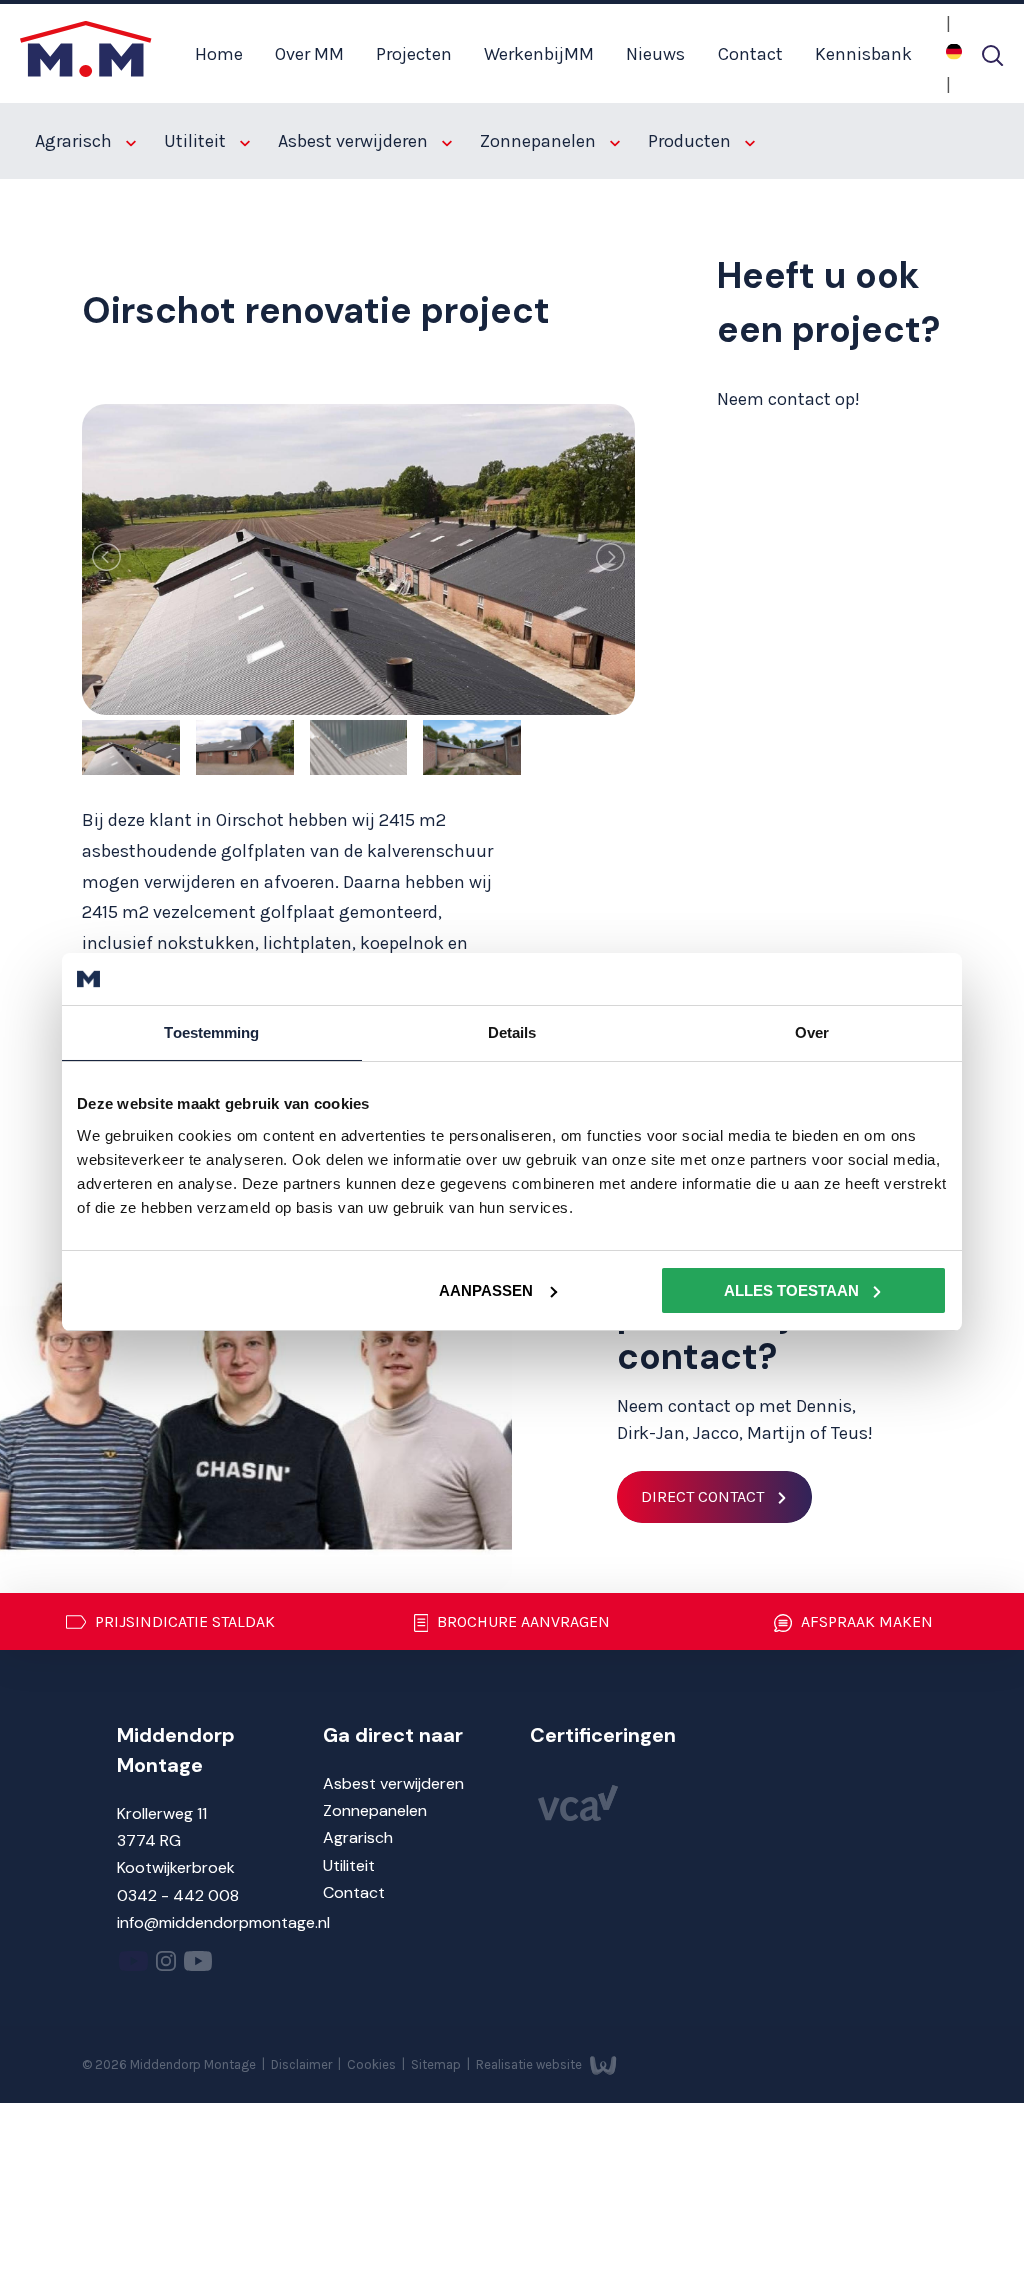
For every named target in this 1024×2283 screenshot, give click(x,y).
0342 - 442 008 (178, 1895)
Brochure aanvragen (521, 1621)
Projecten (414, 54)
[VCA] (578, 1815)
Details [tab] (512, 1032)
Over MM (309, 54)
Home (219, 54)
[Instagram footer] (166, 1965)
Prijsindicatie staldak (183, 1621)
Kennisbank (863, 54)
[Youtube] (133, 1965)
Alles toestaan (791, 1289)
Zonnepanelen (540, 141)
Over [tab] (812, 1032)
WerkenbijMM (539, 54)
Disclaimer (303, 2063)
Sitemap (437, 2063)
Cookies (373, 2063)
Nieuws (655, 54)
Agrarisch (75, 141)
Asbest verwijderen (355, 141)
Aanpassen (486, 1289)
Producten (691, 141)
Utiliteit (197, 141)
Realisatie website (530, 2063)
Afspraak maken (865, 1621)
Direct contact (702, 1496)
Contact (750, 54)
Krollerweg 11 (162, 1813)
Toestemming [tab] (211, 1032)
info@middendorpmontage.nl (223, 1922)
